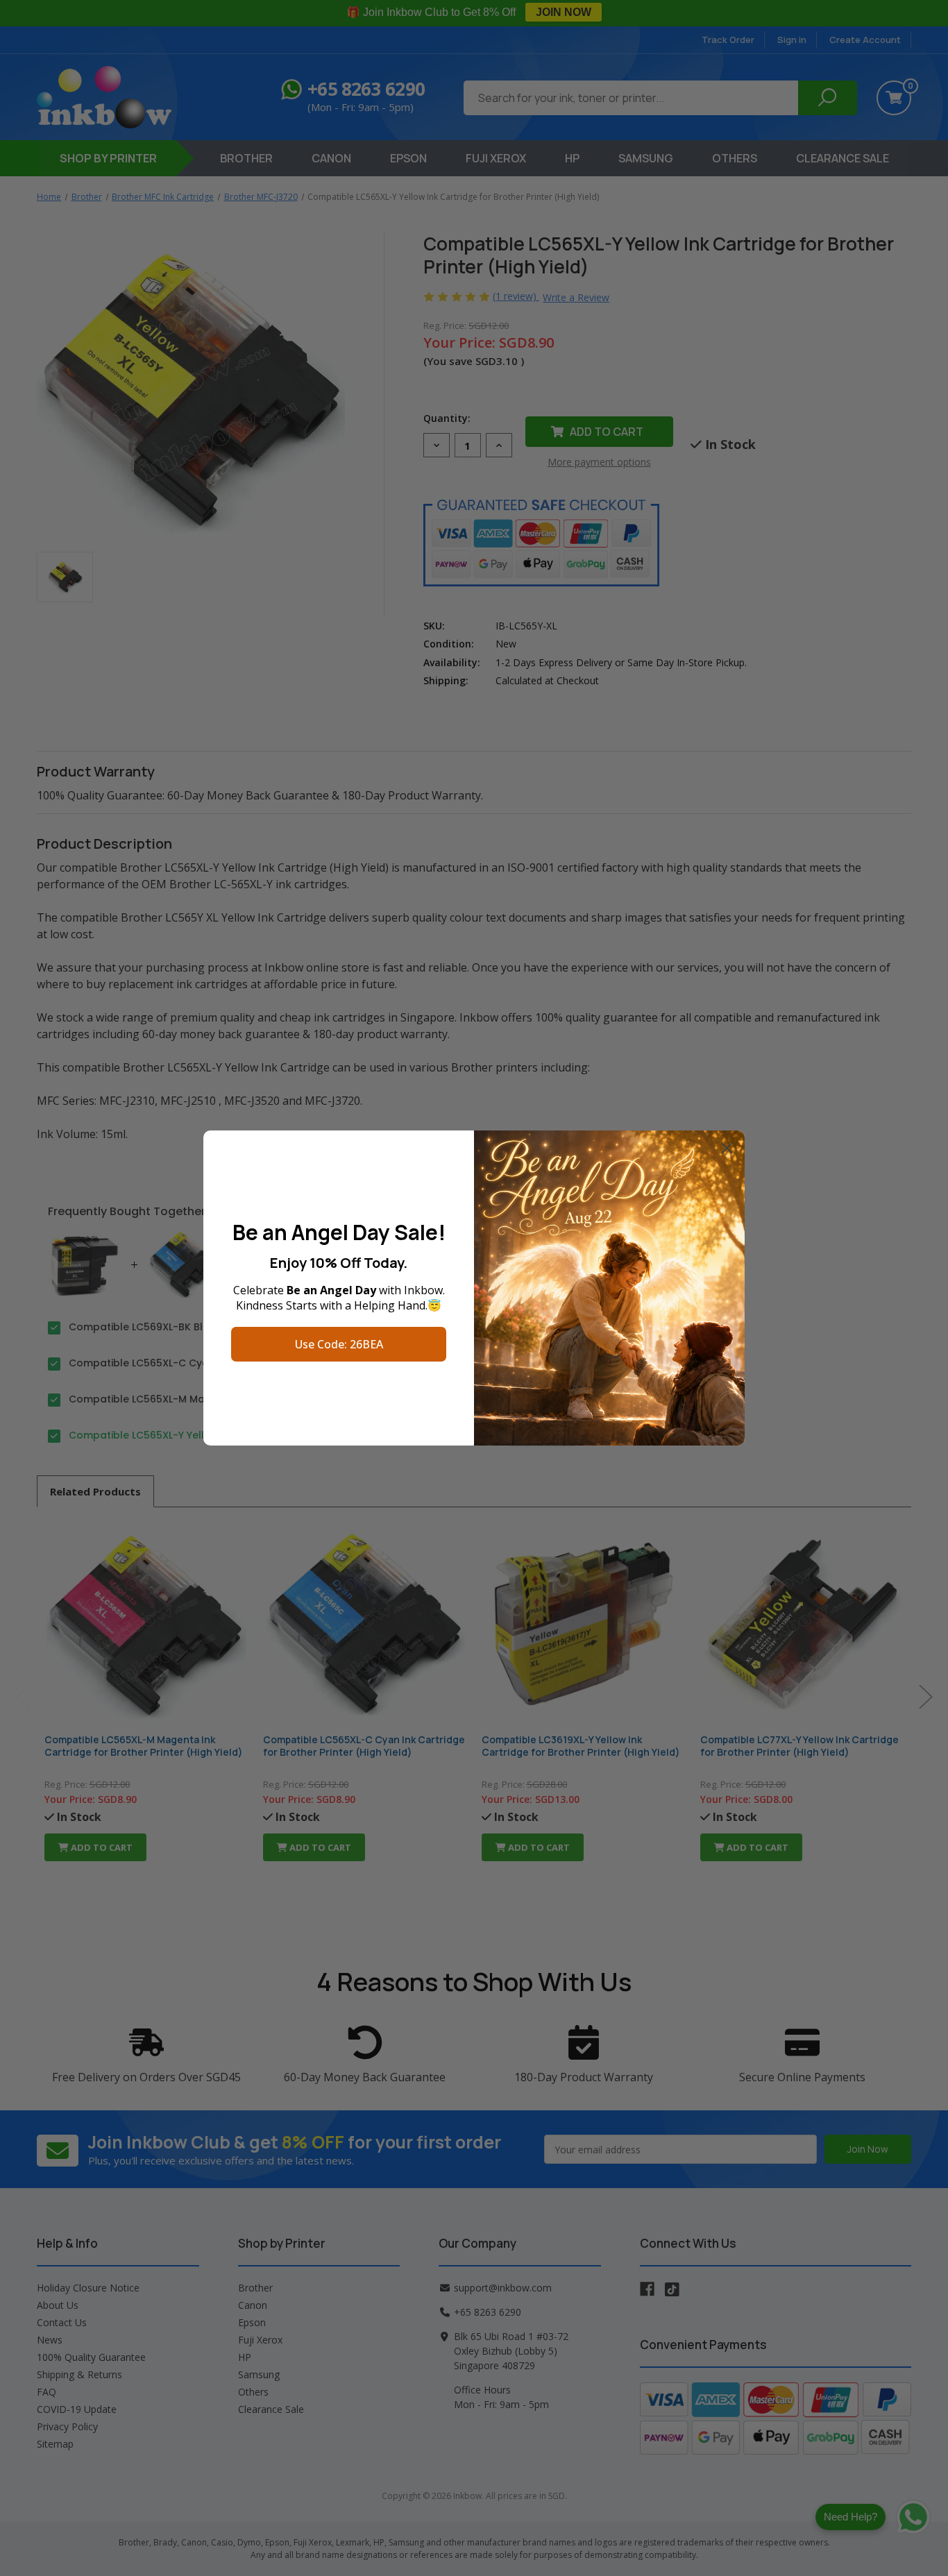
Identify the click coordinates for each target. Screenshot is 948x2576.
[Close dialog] (727, 1148)
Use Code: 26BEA (339, 1344)
